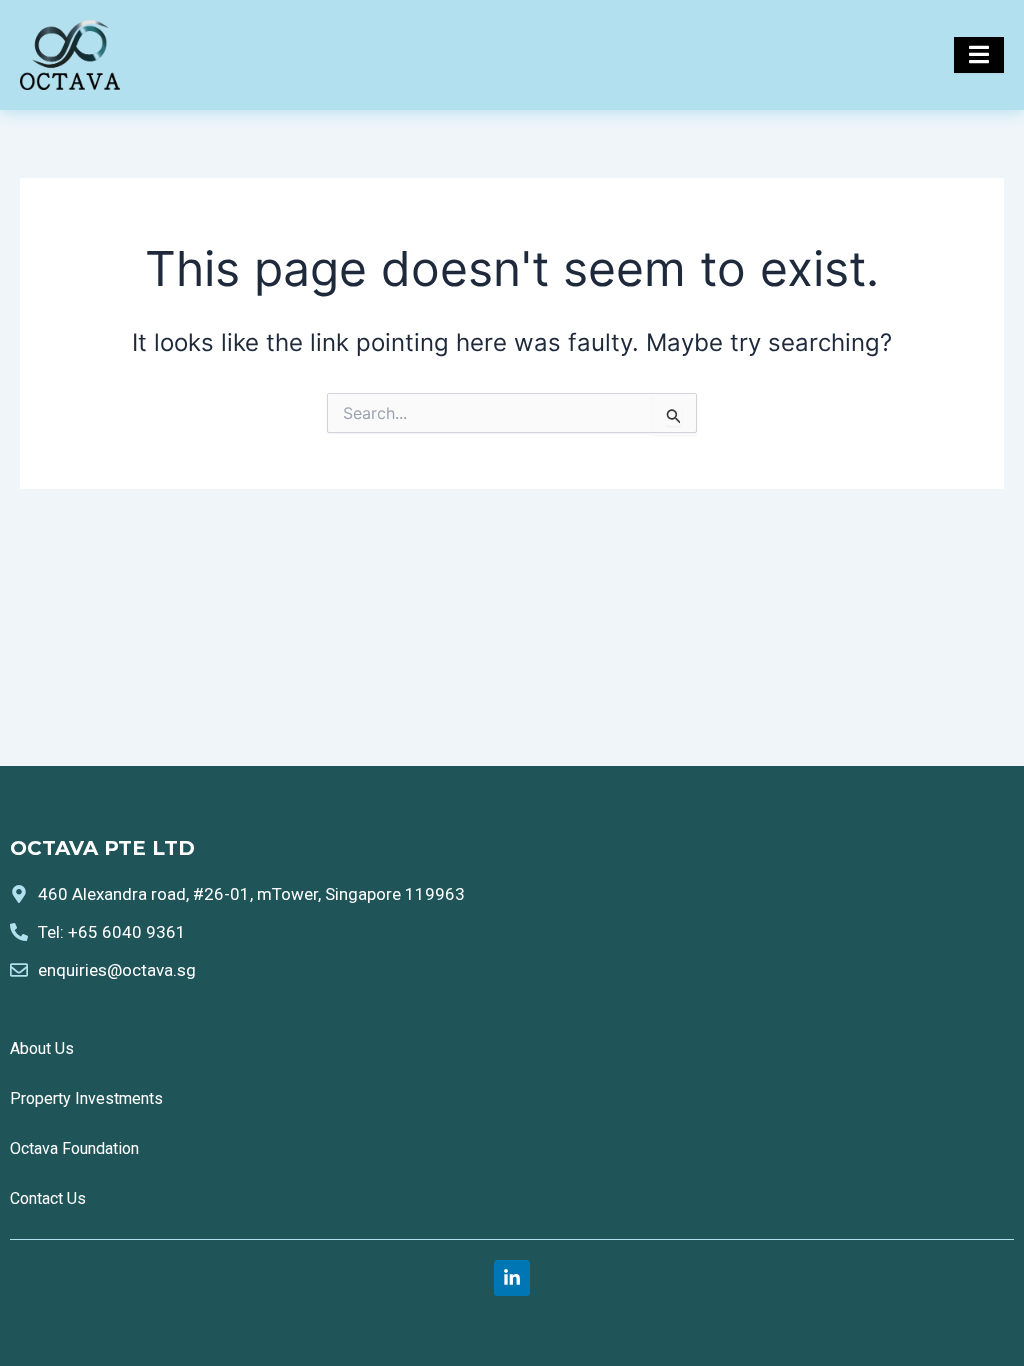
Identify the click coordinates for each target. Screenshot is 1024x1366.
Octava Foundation (74, 1148)
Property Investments (86, 1098)
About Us (42, 1048)
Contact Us (48, 1198)
